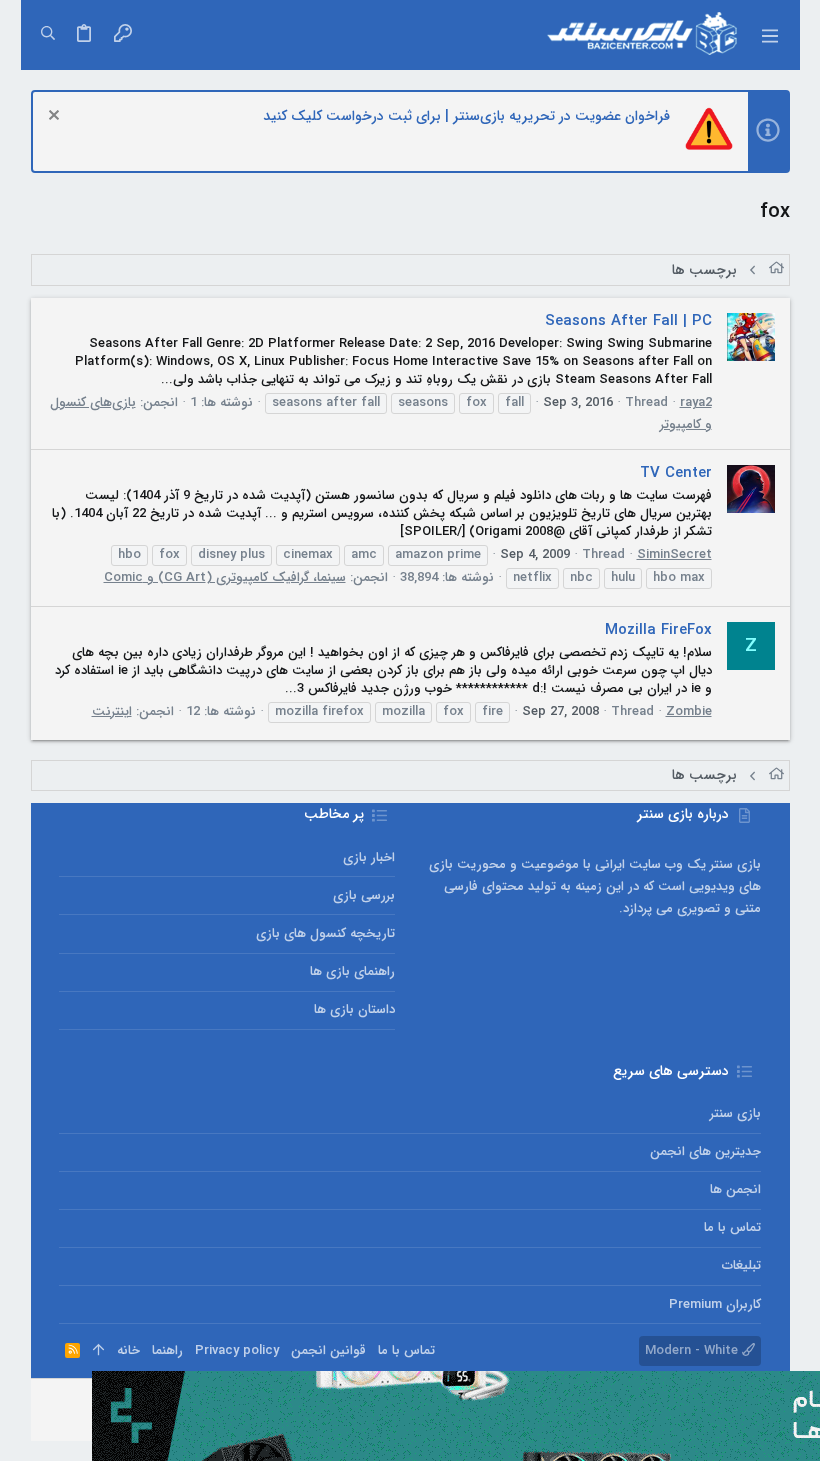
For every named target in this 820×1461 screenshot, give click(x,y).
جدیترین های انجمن (705, 1151)
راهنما (167, 1350)
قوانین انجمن (328, 1350)
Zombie (689, 711)
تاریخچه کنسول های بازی (325, 933)
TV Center (676, 473)
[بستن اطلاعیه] (56, 117)
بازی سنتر (735, 1113)
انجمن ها (735, 1189)
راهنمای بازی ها (352, 971)
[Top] (98, 1351)
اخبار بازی (369, 857)
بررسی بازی (364, 895)
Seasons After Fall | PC (628, 321)
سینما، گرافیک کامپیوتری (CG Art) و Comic (225, 577)
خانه (128, 1350)
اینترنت (112, 711)
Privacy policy (237, 1350)
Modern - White (693, 1350)
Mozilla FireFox (658, 630)
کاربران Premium (714, 1304)
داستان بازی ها (354, 1009)
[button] (769, 35)
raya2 (696, 402)
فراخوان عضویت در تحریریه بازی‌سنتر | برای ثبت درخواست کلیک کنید (466, 116)
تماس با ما (732, 1227)
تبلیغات (741, 1265)
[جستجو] (48, 35)
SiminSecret (674, 554)
